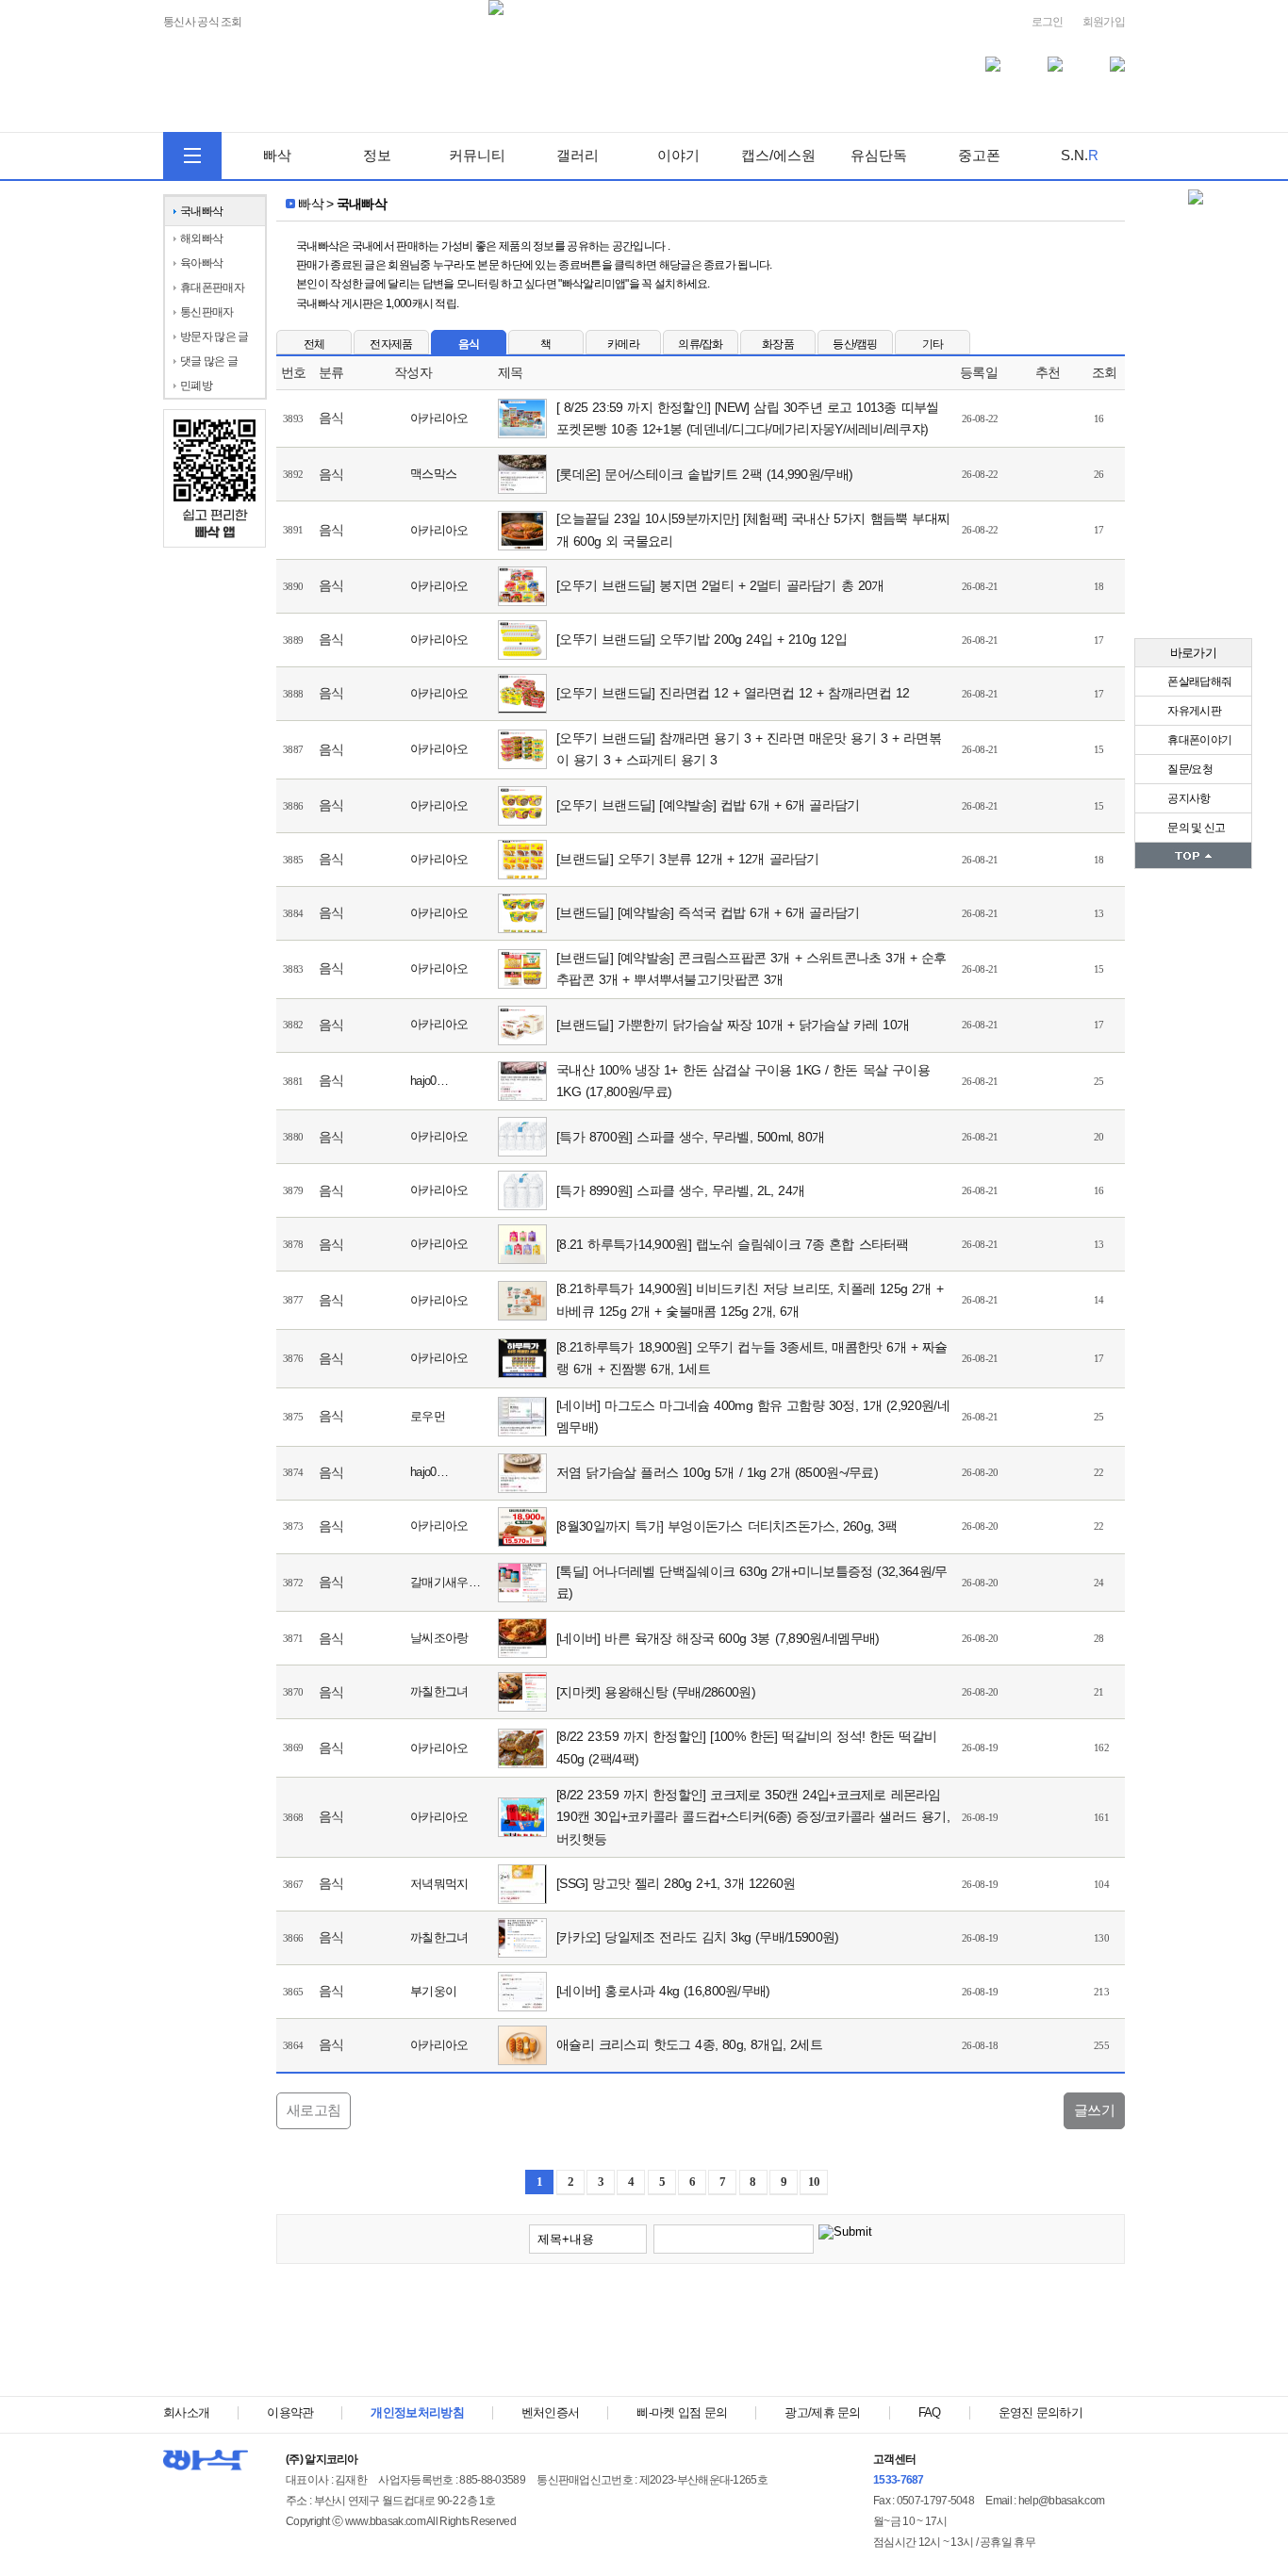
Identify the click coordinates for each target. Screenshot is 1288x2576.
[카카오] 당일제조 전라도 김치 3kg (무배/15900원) (697, 1937)
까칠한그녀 (439, 1691)
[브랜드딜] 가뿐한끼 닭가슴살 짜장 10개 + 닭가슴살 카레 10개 (733, 1025)
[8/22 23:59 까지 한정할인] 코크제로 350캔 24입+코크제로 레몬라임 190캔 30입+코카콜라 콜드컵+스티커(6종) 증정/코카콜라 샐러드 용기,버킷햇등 (753, 1817)
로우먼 (428, 1416)
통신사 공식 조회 (203, 22)
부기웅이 (433, 1991)
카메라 (623, 344)
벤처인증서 (551, 2412)
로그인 (1048, 22)
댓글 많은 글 (209, 361)
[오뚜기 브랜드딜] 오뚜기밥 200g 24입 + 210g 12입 (702, 639)
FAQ (930, 2412)
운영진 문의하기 (1040, 2412)
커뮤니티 (477, 155)
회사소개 (186, 2412)
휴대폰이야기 (1198, 740)
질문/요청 (1189, 769)
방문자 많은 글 (214, 336)
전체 (314, 344)
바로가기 (1193, 653)
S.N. (1080, 155)
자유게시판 (1193, 711)
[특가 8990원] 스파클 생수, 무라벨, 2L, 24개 (680, 1190)
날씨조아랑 (439, 1638)
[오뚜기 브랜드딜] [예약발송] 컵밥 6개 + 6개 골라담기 (708, 805)
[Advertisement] (701, 2335)
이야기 (678, 155)
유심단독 (879, 155)
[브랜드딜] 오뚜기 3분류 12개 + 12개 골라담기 (688, 859)
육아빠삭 (201, 263)
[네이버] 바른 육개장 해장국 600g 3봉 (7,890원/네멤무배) (718, 1638)
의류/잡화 (701, 344)
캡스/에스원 (778, 155)
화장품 (778, 344)
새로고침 (314, 2110)
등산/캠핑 (855, 344)
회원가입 (1104, 22)
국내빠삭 (201, 211)
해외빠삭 (201, 238)
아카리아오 (439, 418)
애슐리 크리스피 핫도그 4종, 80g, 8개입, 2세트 (689, 2044)
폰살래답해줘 (1198, 681)
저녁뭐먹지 (439, 1884)
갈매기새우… (445, 1582)
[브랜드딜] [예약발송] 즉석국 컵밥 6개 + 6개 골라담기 (708, 912)
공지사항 (1188, 798)
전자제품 (391, 344)
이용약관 (290, 2412)
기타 (933, 344)
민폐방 (196, 386)
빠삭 (277, 155)
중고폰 (979, 155)
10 (814, 2182)
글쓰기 (1094, 2110)
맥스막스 (433, 474)
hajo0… (429, 1081)
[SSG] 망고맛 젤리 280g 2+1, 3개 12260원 (676, 1883)
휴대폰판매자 (212, 287)
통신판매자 (207, 312)
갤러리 (578, 155)
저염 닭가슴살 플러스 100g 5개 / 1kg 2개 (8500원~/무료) (717, 1472)
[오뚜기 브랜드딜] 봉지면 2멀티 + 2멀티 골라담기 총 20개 (720, 585)
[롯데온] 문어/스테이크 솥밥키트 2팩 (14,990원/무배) (704, 474)
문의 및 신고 (1195, 828)
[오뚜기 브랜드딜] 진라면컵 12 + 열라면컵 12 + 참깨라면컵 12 (733, 693)
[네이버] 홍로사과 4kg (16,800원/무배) (663, 1991)
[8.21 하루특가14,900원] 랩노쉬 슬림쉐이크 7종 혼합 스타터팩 (733, 1244)
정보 (377, 155)
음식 (469, 344)
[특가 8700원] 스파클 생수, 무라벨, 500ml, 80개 (690, 1137)
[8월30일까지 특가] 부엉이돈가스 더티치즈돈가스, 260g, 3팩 (727, 1526)
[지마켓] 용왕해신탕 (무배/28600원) (656, 1692)
